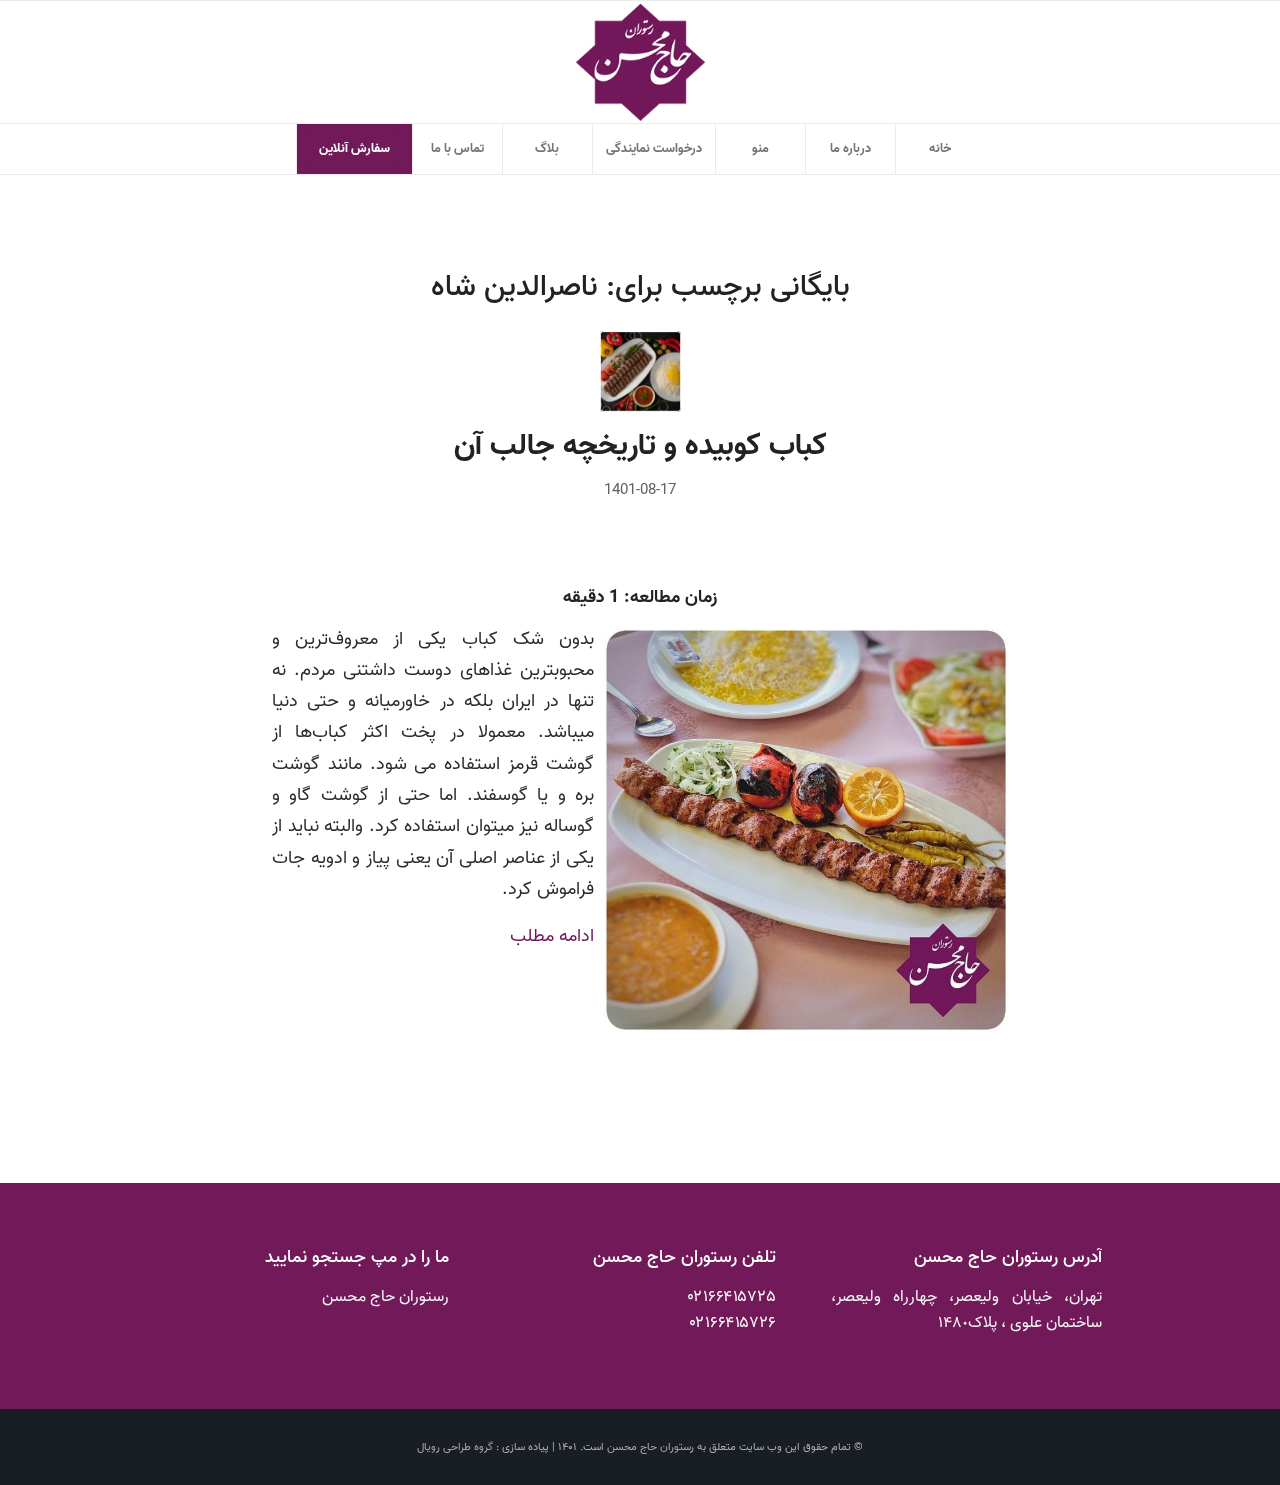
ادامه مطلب (552, 936)
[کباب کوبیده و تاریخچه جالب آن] (640, 371)
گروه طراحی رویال (455, 1447)
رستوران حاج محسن (650, 1447)
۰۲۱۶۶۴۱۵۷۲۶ (733, 1323)
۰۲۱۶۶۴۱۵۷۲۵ (732, 1297)
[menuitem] (940, 149)
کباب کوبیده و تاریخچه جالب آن (640, 446)
